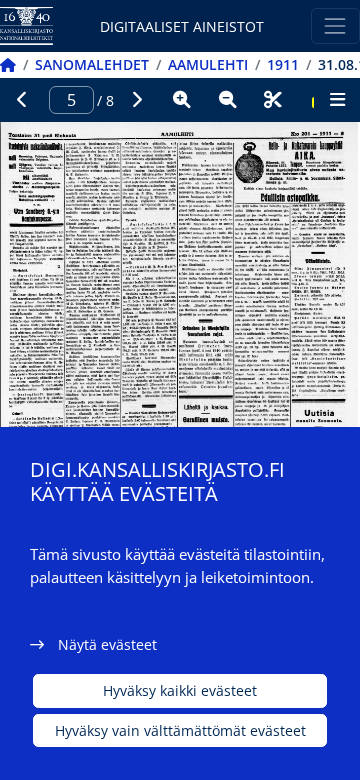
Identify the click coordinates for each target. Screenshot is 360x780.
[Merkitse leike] (273, 100)
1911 (283, 64)
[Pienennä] (228, 100)
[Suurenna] (182, 100)
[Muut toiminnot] (337, 100)
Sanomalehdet (92, 64)
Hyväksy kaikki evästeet (180, 690)
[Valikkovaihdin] (335, 25)
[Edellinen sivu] (23, 100)
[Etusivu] (8, 64)
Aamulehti (208, 64)
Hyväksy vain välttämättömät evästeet (180, 730)
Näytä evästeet (107, 644)
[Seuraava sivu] (137, 100)
